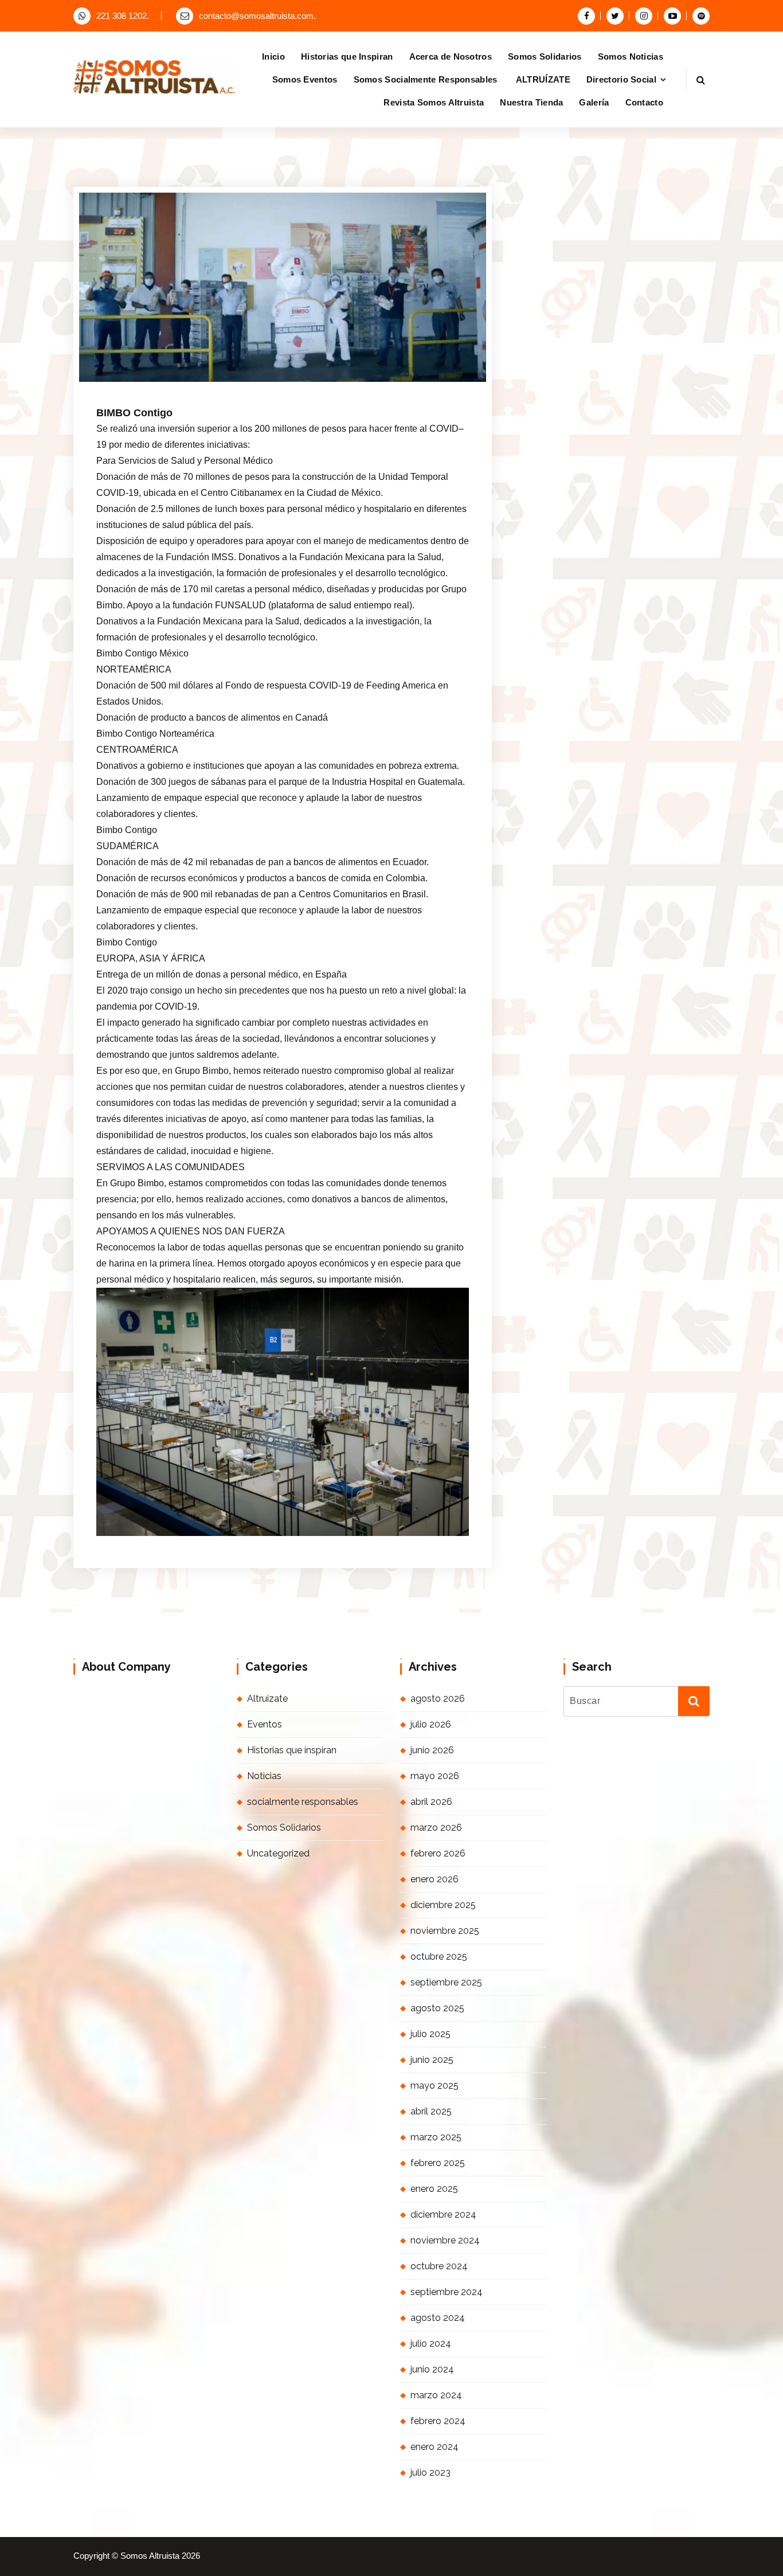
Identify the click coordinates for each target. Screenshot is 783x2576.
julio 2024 (431, 2344)
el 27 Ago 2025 (157, 380)
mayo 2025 (434, 2086)
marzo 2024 (436, 2395)
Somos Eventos (305, 79)
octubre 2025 (439, 1957)
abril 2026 (431, 1802)
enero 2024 (434, 2447)
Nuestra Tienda (531, 102)
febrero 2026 (438, 1853)
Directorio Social (621, 79)
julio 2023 (430, 2473)
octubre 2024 (439, 2266)
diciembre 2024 (443, 2215)
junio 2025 (432, 2060)
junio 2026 (432, 1750)
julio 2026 (431, 1724)
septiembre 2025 (446, 1982)
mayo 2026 (435, 1776)
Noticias (264, 1776)
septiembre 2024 (447, 2292)
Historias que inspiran (292, 1750)
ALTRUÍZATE (543, 79)
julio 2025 (430, 2034)
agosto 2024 (438, 2318)
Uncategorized (278, 1853)
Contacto (644, 102)
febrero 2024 (438, 2421)
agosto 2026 (438, 1699)
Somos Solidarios (545, 56)
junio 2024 (432, 2369)
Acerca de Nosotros (451, 56)
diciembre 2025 (443, 1905)
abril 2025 (431, 2111)
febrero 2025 (438, 2163)
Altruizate (267, 1699)
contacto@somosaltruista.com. (257, 16)
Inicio (273, 56)
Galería (594, 102)
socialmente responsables (303, 1802)
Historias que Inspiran (347, 56)
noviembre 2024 (445, 2240)
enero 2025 (434, 2189)
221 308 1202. (123, 16)
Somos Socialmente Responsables (427, 79)
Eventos (265, 1724)
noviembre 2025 (445, 1931)
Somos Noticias (631, 56)
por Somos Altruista (240, 380)
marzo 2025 (436, 2137)
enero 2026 (434, 1879)
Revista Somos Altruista (434, 102)
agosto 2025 (437, 2008)
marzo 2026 (436, 1828)
